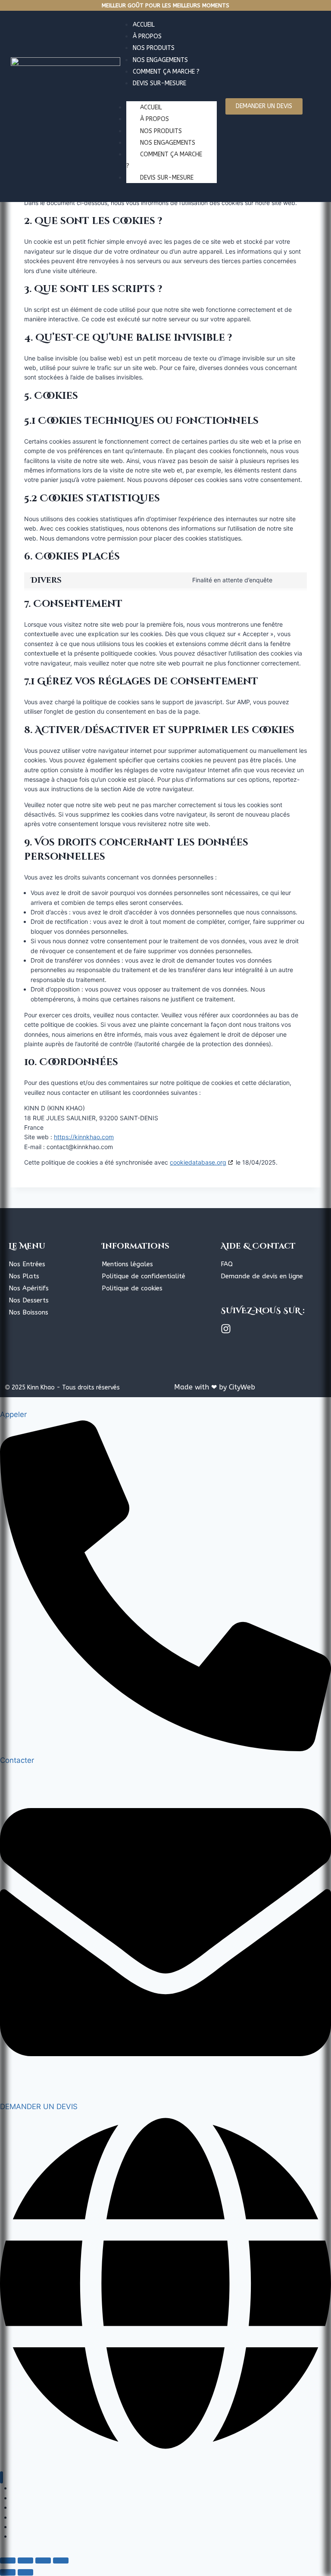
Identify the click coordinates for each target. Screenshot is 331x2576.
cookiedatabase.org (198, 1162)
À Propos (155, 119)
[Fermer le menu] (2, 2478)
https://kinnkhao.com (84, 1137)
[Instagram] (226, 1329)
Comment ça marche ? (164, 160)
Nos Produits (161, 131)
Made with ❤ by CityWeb (215, 1387)
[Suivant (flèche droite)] (25, 2572)
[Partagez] (43, 2560)
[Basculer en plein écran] (25, 2560)
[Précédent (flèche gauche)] (8, 2572)
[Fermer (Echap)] (61, 2560)
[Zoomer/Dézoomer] (8, 2560)
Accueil (151, 107)
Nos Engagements (168, 143)
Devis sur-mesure (167, 178)
